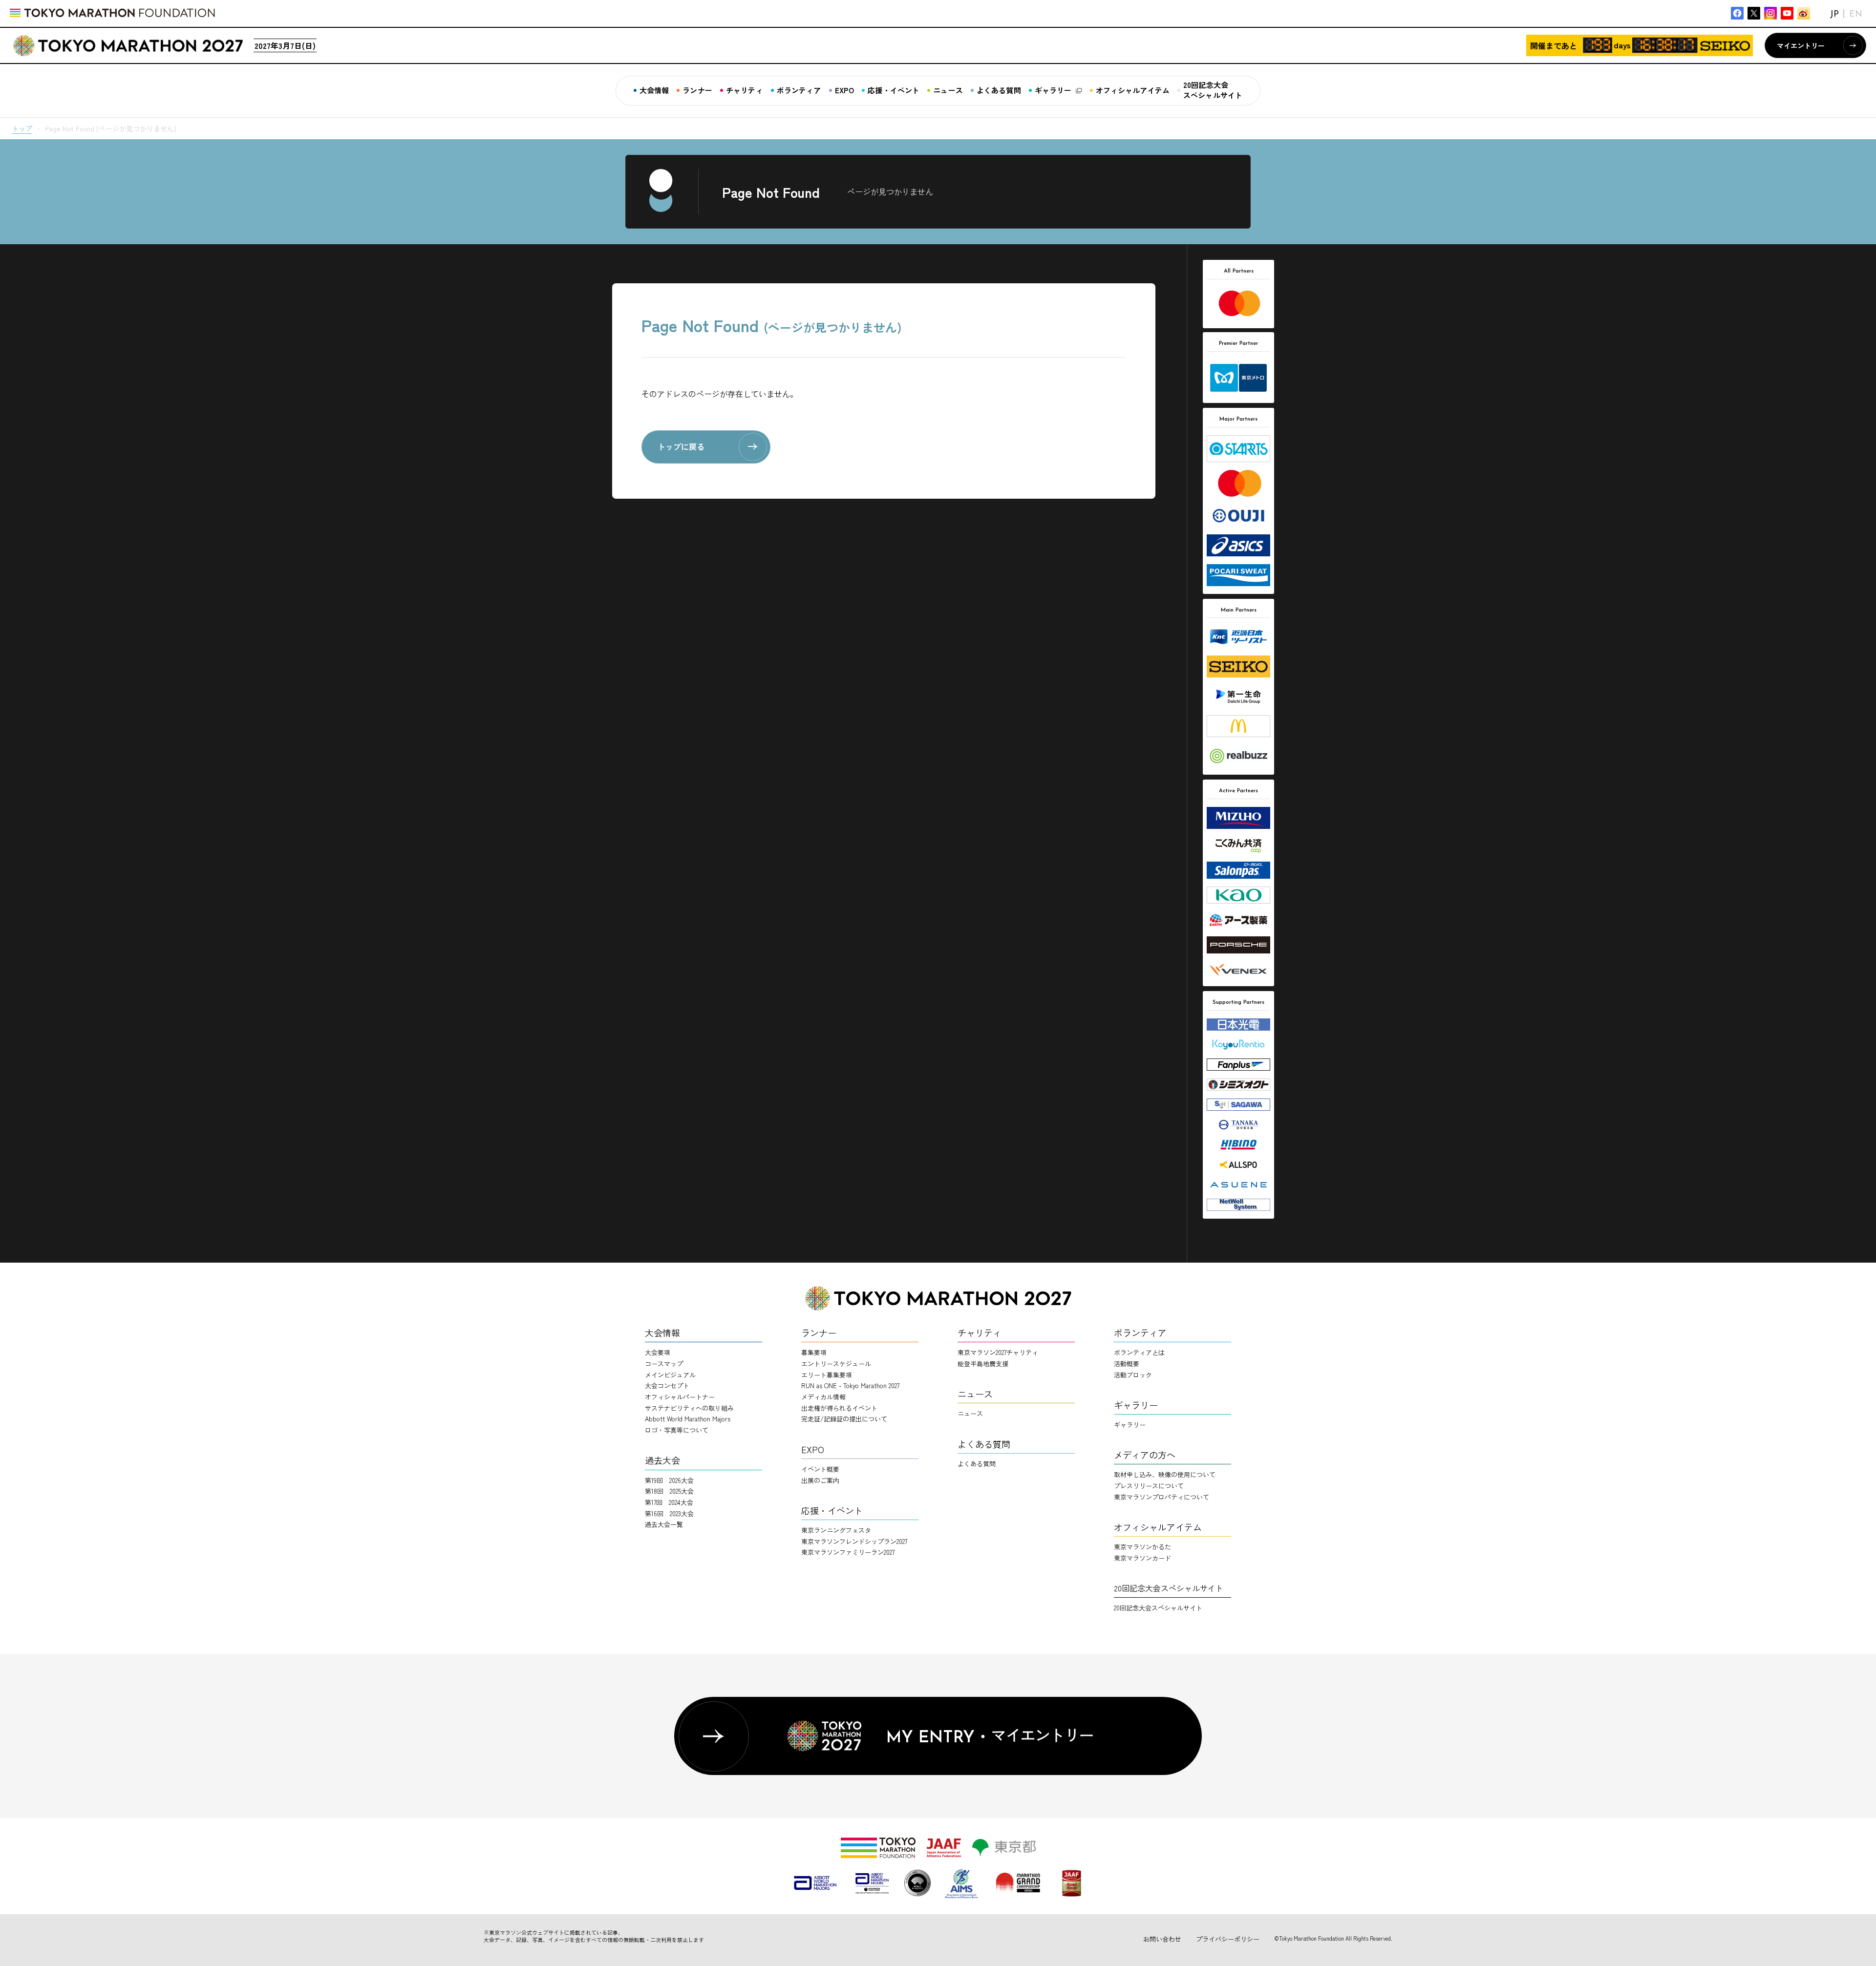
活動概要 (1127, 1364)
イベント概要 (820, 1469)
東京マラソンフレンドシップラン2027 (854, 1541)
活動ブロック (1133, 1375)
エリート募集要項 (827, 1375)
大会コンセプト (667, 1385)
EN (1856, 15)
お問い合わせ (1162, 1939)
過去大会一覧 (664, 1524)
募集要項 (814, 1352)
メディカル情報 (823, 1397)
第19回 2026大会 (669, 1480)
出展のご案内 (820, 1480)
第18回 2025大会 (669, 1491)
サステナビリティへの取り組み (689, 1408)
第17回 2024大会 (669, 1502)
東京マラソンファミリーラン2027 (848, 1552)
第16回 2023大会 (669, 1513)
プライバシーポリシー (1228, 1939)
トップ (22, 128)
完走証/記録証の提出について (844, 1419)
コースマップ (664, 1364)
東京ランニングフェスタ (836, 1530)
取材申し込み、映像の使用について (1165, 1474)
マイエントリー (1801, 45)
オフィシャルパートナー (680, 1397)
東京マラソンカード (1142, 1558)
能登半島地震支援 (983, 1364)
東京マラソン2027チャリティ (998, 1352)
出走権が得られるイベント (839, 1408)
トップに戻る (681, 446)
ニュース (970, 1413)
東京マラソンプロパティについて (1162, 1497)
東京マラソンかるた (1142, 1547)
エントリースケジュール (836, 1364)
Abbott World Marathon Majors (688, 1419)
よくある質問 (977, 1464)
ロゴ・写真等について (677, 1430)
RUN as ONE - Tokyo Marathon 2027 (850, 1385)
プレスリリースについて (1149, 1486)
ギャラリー (1130, 1425)
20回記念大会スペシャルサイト (1158, 1608)
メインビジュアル (670, 1375)
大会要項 (658, 1352)
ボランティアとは (1139, 1352)
